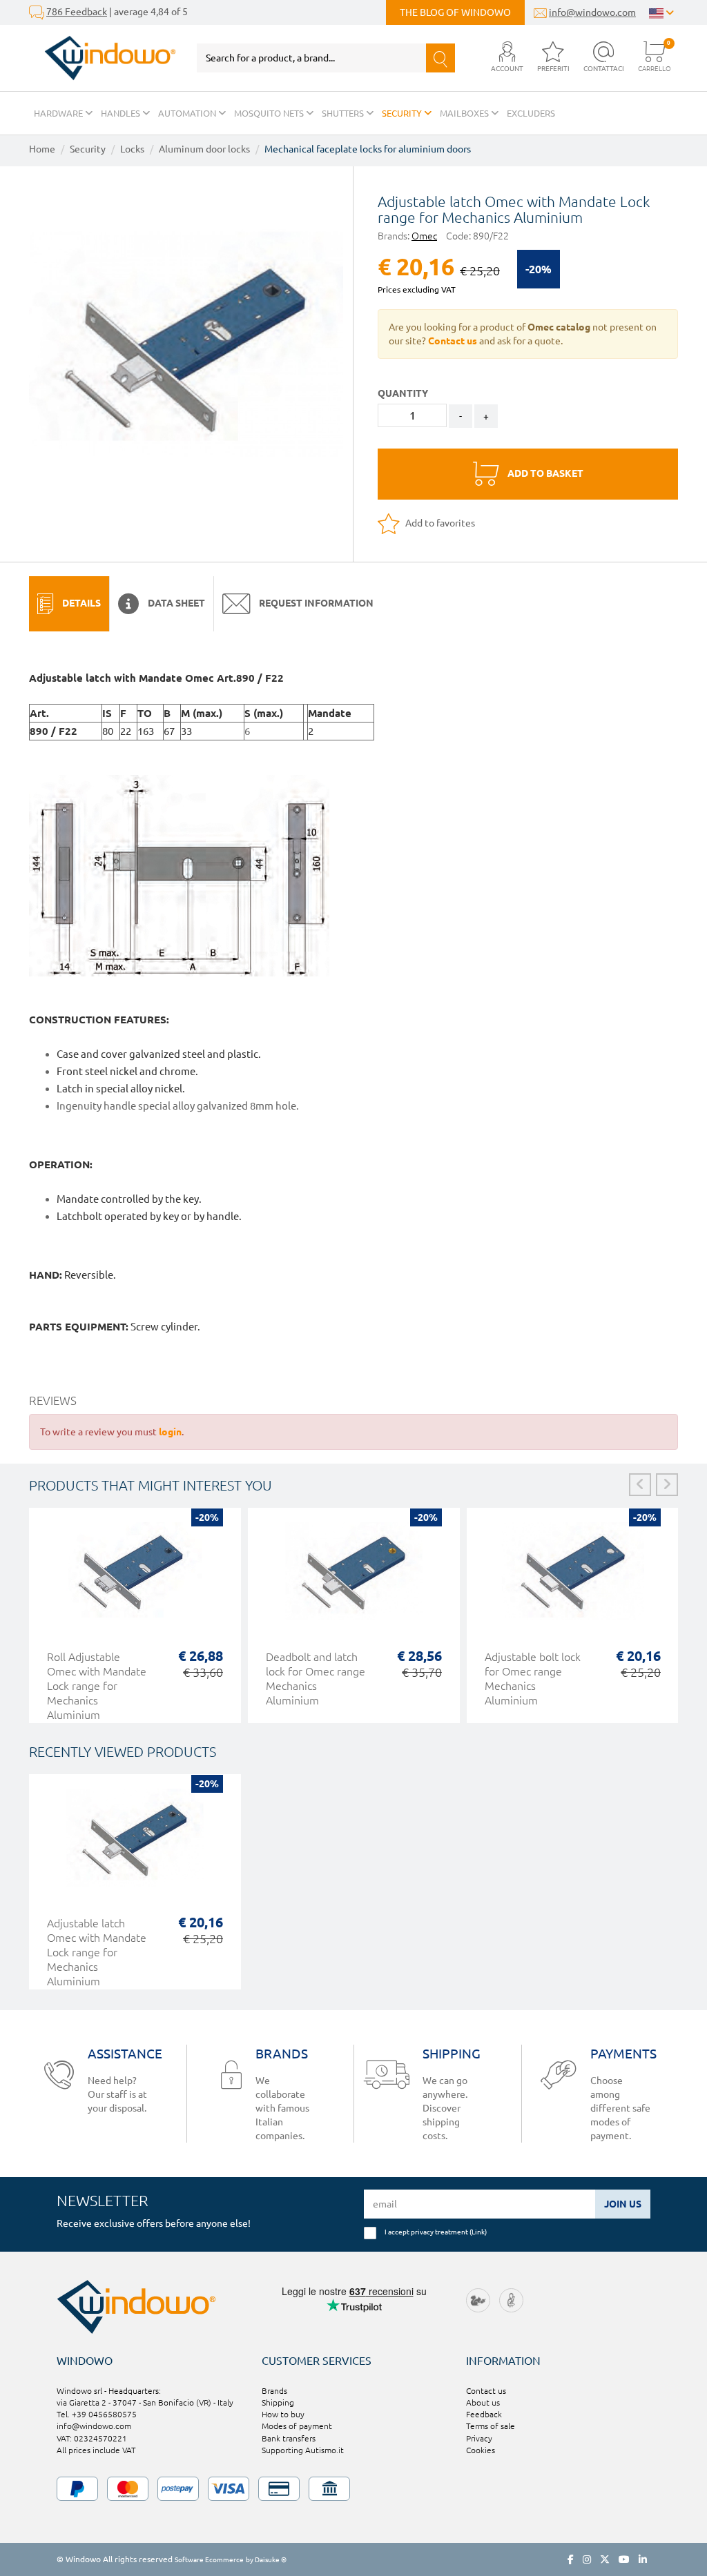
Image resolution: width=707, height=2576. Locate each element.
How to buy (283, 2414)
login (170, 1432)
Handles (122, 113)
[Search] (440, 58)
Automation (188, 113)
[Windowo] (103, 58)
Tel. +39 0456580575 (97, 2414)
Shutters (344, 113)
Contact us (486, 2391)
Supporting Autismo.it (303, 2450)
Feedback (484, 2414)
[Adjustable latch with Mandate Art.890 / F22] (186, 344)
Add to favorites (439, 523)
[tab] (69, 604)
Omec (424, 236)
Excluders (531, 113)
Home (42, 149)
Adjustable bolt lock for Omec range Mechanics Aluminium (533, 1679)
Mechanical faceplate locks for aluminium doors (368, 149)
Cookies (481, 2450)
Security (403, 113)
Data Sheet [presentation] (175, 603)
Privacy (479, 2438)
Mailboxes (465, 113)
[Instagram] (587, 2559)
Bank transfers (289, 2438)
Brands (274, 2391)
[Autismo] (511, 2300)
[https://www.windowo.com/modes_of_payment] (353, 2489)
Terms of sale (491, 2426)
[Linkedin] (643, 2559)
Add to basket (544, 473)
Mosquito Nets (270, 113)
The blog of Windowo (455, 12)
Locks (132, 149)
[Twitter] (605, 2559)
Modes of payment (297, 2426)
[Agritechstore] (478, 2300)
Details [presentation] (80, 603)
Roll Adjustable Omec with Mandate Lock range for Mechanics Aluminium (97, 1686)
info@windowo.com (592, 12)
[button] (507, 58)
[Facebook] (571, 2559)
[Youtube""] (624, 2559)
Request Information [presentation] (315, 603)
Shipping (278, 2402)
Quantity (403, 393)
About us (483, 2402)
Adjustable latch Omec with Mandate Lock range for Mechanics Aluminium (97, 1952)
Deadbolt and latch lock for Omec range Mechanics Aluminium (316, 1679)
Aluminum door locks (204, 149)
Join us (623, 2204)
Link (478, 2232)
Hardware (59, 113)
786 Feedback (77, 12)
